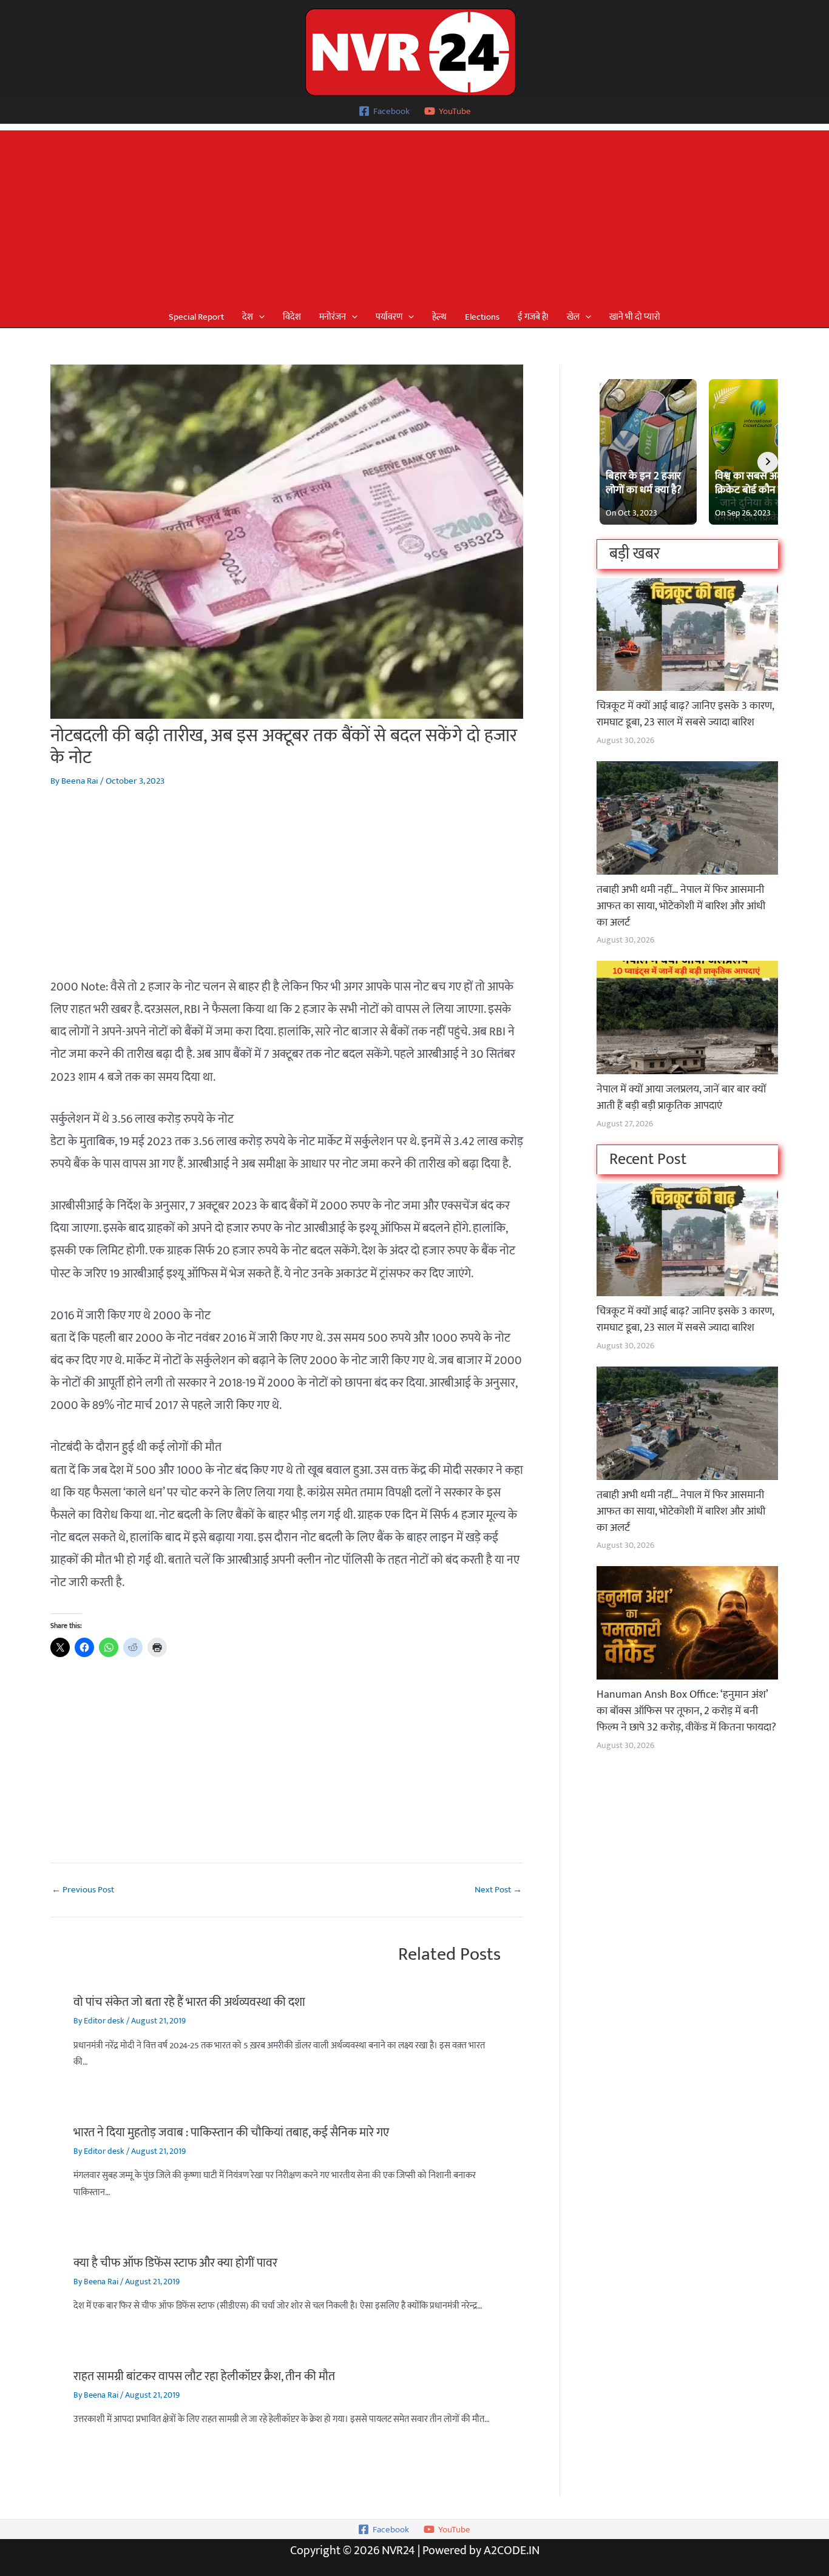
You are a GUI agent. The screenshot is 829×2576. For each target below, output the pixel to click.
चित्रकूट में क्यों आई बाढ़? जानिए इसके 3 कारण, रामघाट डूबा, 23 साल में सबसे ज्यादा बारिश (685, 714)
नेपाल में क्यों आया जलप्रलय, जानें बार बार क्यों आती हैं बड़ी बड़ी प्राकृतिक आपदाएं (681, 1098)
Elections (482, 317)
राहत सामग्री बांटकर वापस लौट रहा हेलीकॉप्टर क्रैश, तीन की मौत (204, 2376)
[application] (259, 317)
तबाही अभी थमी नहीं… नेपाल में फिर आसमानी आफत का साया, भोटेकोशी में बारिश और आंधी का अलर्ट (681, 906)
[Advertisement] (414, 215)
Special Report (196, 317)
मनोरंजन (333, 317)
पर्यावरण (389, 317)
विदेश (292, 317)
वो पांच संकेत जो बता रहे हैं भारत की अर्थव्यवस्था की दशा (189, 2002)
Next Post (498, 1890)
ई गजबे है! (533, 317)
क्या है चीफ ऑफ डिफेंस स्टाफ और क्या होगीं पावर (175, 2263)
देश (248, 317)
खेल (573, 317)
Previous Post (83, 1890)
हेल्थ (439, 317)
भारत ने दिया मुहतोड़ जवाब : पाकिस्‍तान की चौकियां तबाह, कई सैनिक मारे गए (231, 2133)
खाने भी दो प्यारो (635, 317)
